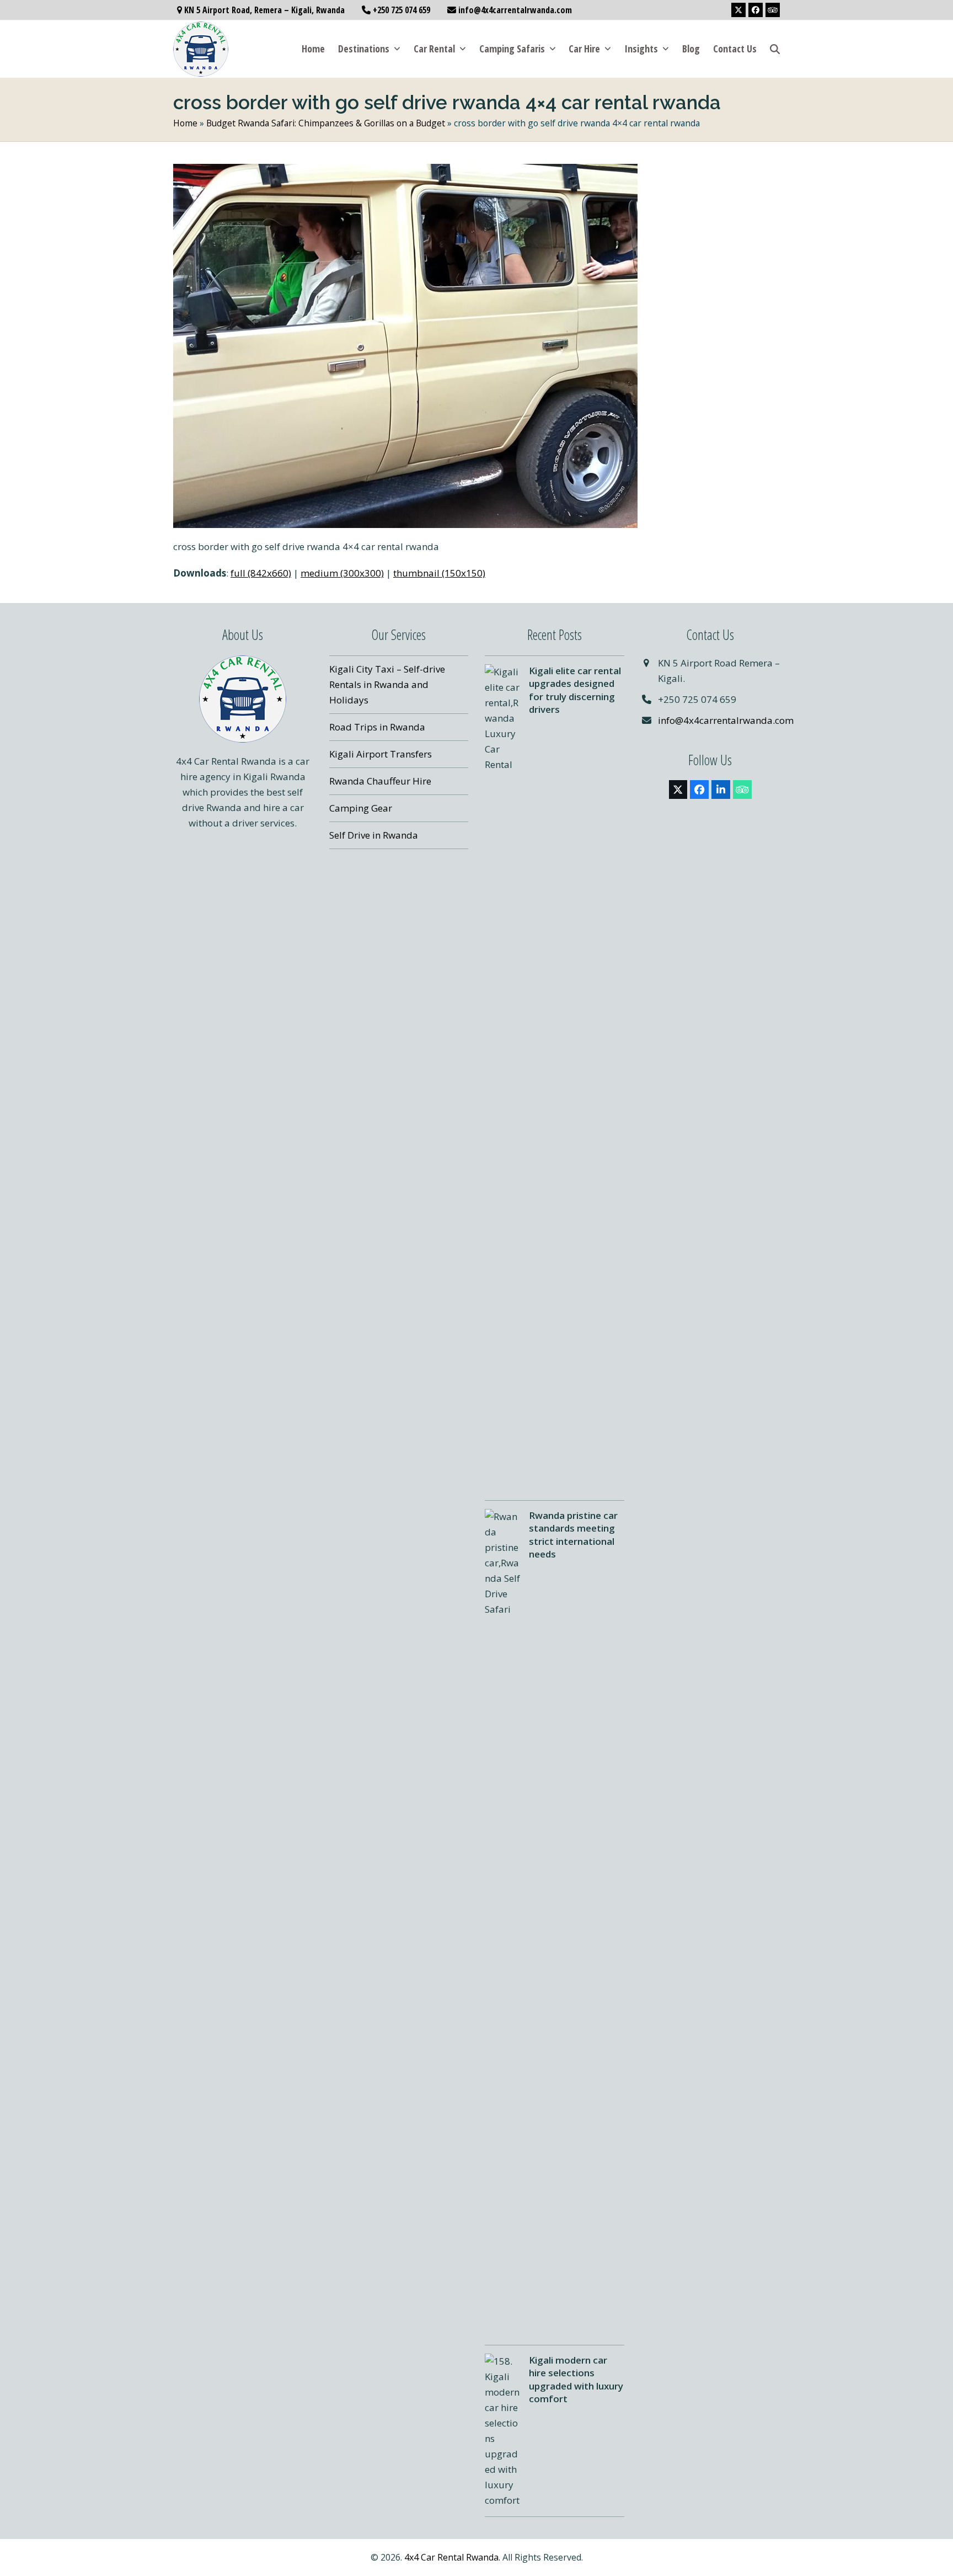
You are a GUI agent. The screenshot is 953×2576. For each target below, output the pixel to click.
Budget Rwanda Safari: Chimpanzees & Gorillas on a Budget (326, 123)
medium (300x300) (342, 573)
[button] (775, 49)
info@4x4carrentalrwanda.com (726, 720)
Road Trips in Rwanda (377, 727)
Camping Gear (361, 808)
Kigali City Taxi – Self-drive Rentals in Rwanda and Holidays (387, 684)
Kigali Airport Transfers (381, 754)
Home (185, 123)
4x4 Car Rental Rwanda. (452, 2557)
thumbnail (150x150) (439, 573)
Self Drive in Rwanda (374, 835)
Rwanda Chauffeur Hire (380, 781)
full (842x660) (261, 573)
